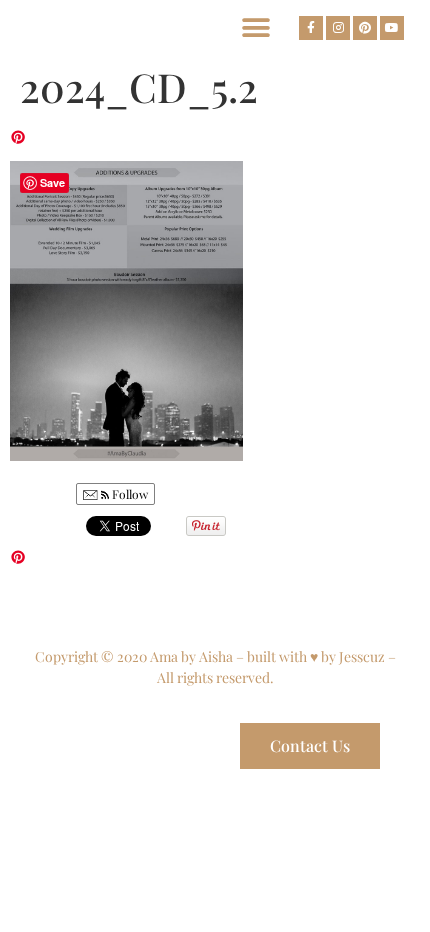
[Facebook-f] (311, 28)
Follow (128, 494)
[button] (255, 27)
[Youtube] (392, 28)
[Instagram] (338, 28)
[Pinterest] (365, 28)
